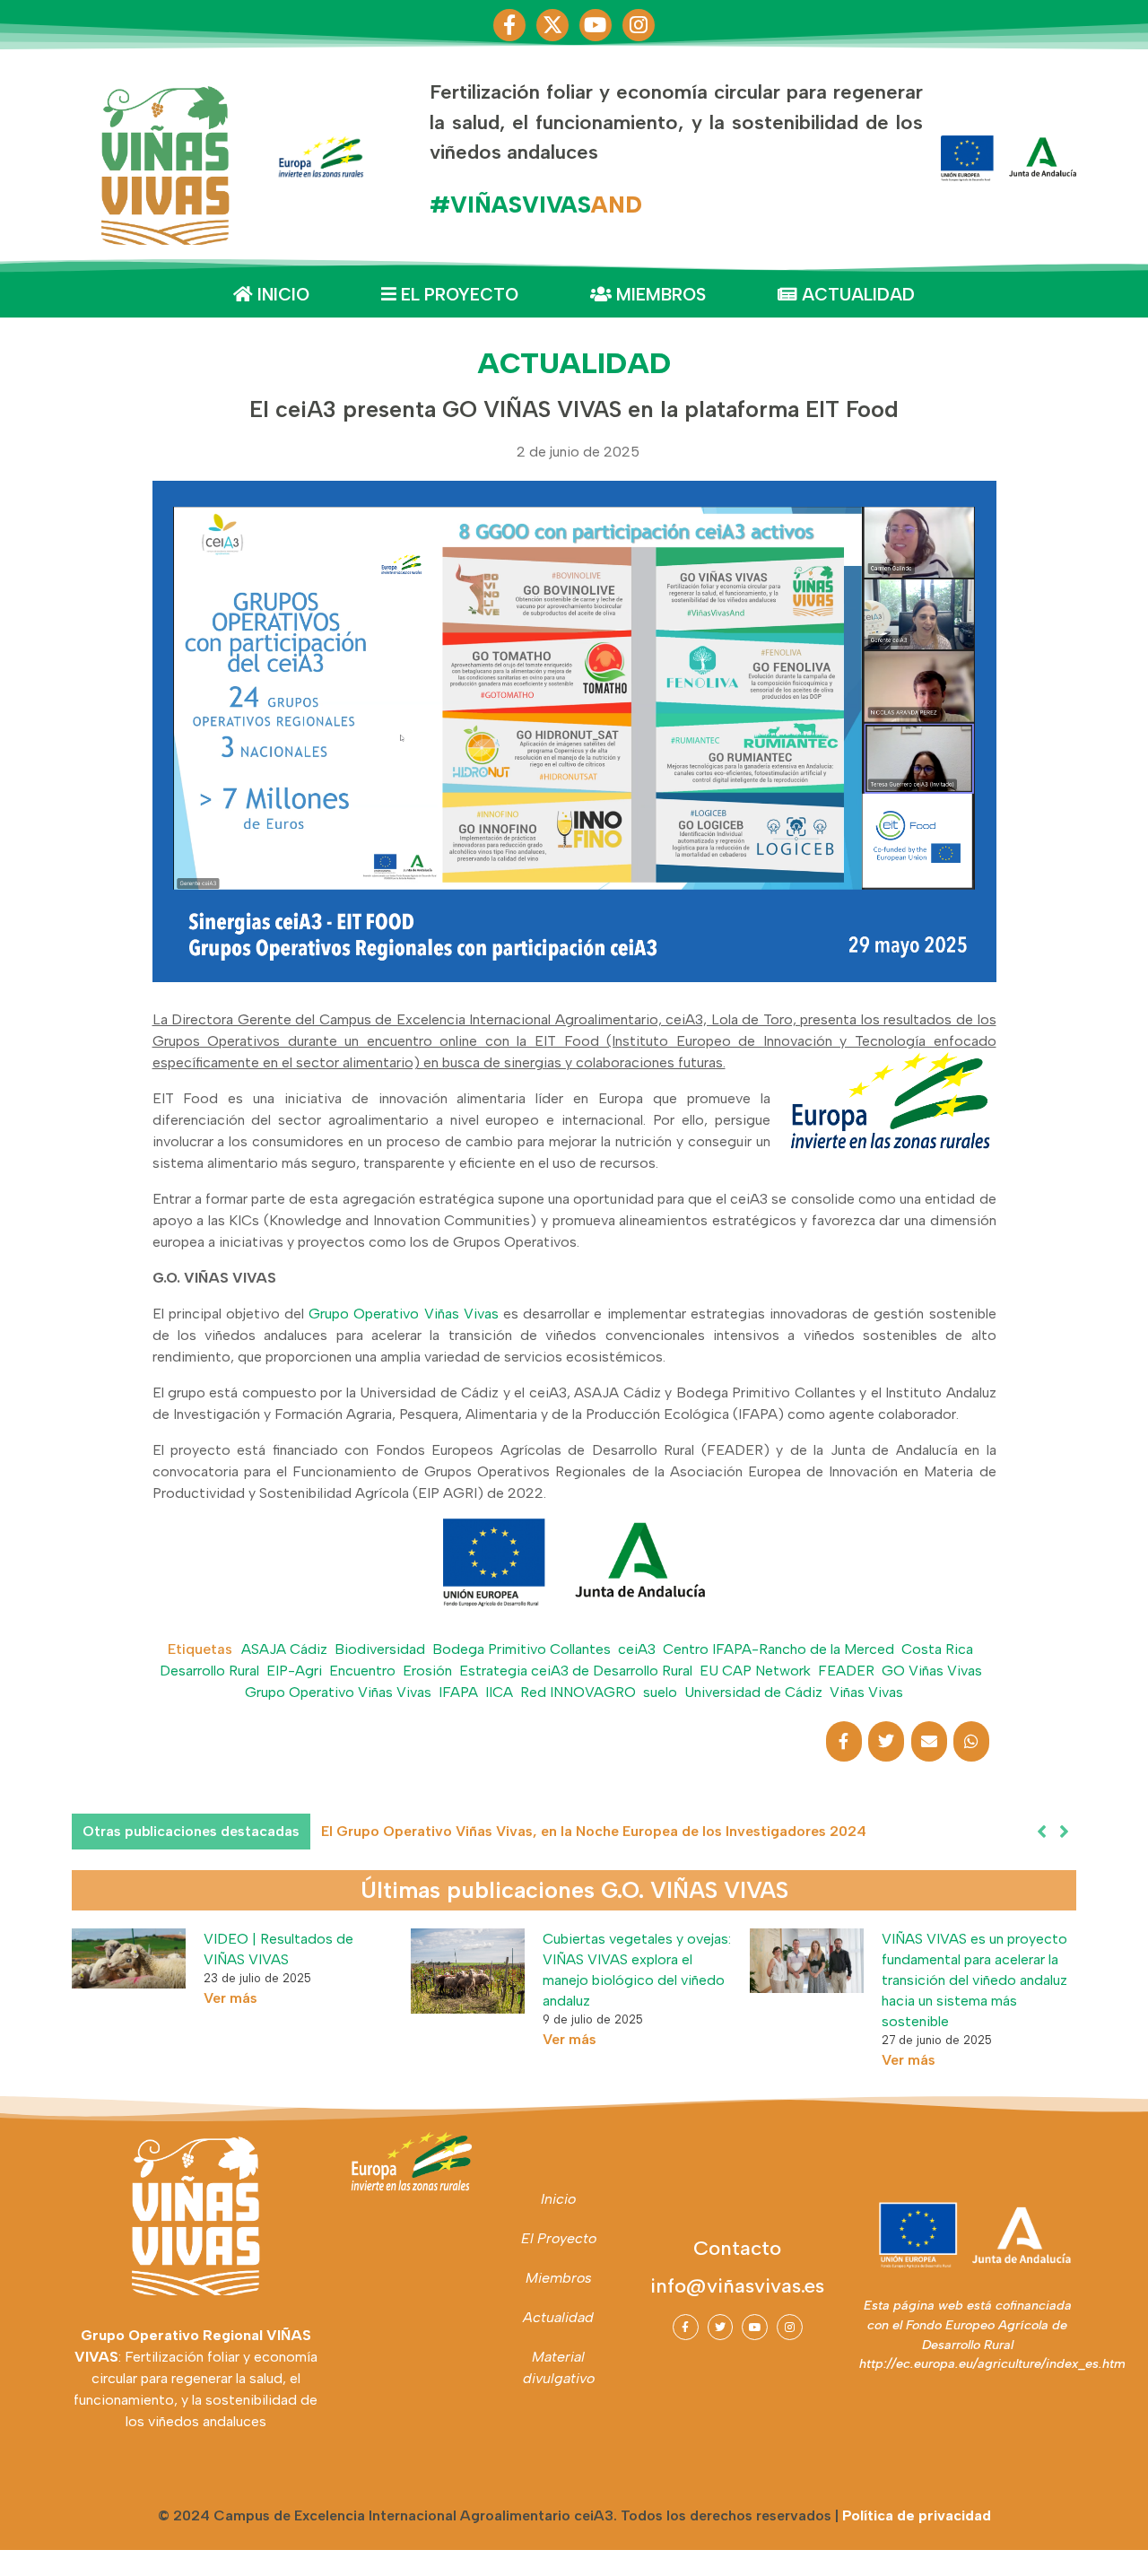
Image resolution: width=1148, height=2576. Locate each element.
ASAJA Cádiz (284, 1649)
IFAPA (458, 1692)
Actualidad (856, 295)
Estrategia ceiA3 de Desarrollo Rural (576, 1671)
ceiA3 (637, 1649)
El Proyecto (457, 295)
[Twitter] (721, 2327)
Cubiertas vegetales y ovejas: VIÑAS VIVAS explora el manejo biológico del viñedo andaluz (637, 1970)
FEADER (846, 1671)
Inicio (281, 295)
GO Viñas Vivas (932, 1671)
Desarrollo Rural (209, 1671)
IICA (499, 1692)
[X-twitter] (552, 25)
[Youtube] (596, 25)
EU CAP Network (755, 1671)
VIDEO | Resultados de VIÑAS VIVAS (278, 1949)
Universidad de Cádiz (753, 1692)
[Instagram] (639, 25)
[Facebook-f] (509, 25)
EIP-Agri (294, 1671)
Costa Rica (937, 1649)
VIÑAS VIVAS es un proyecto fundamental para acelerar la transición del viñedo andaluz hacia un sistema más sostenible (974, 1980)
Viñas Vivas (866, 1692)
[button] (1064, 1832)
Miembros (659, 295)
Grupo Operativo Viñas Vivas (404, 1314)
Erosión (427, 1671)
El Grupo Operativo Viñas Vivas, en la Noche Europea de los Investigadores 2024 (594, 1831)
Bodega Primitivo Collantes (522, 1649)
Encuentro (362, 1671)
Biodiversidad (380, 1649)
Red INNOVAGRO (578, 1692)
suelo (660, 1692)
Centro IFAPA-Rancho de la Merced (778, 1649)
